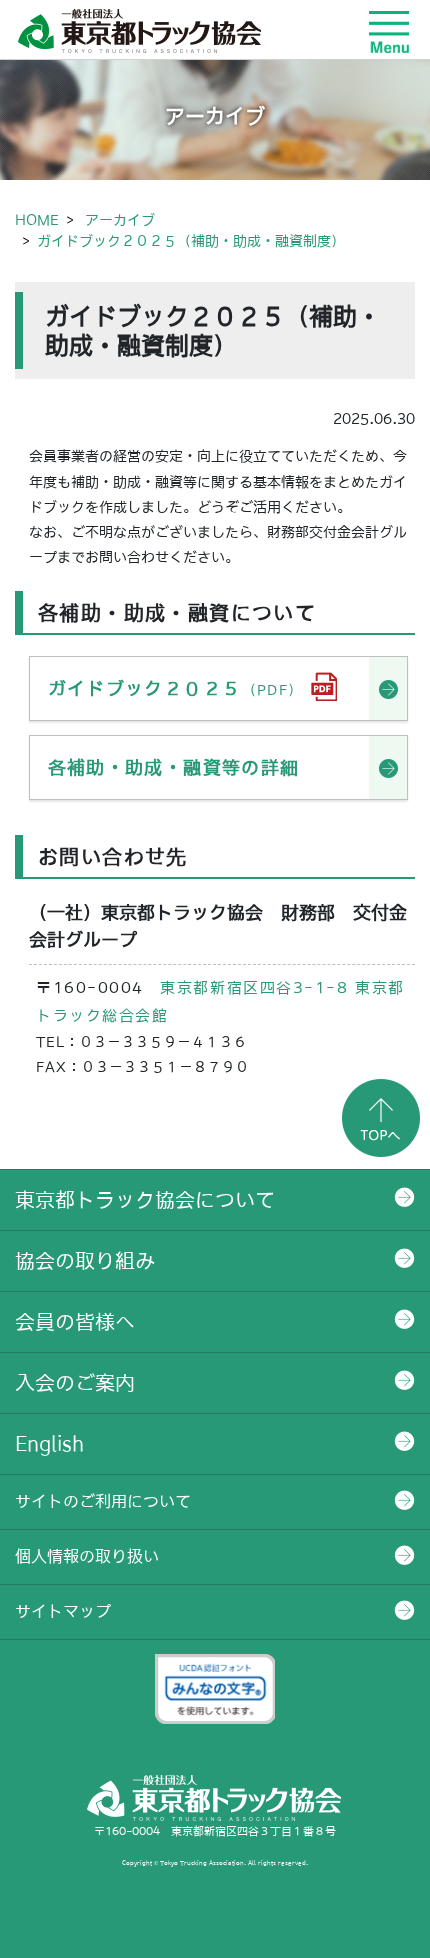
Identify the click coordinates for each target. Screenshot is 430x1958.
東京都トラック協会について (145, 1200)
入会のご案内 (75, 1383)
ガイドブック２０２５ (176, 688)
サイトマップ (63, 1611)
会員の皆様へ (75, 1322)
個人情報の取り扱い (87, 1556)
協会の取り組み (85, 1261)
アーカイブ (120, 220)
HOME (37, 220)
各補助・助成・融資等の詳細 (174, 767)
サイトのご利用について (103, 1501)
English (49, 1444)
